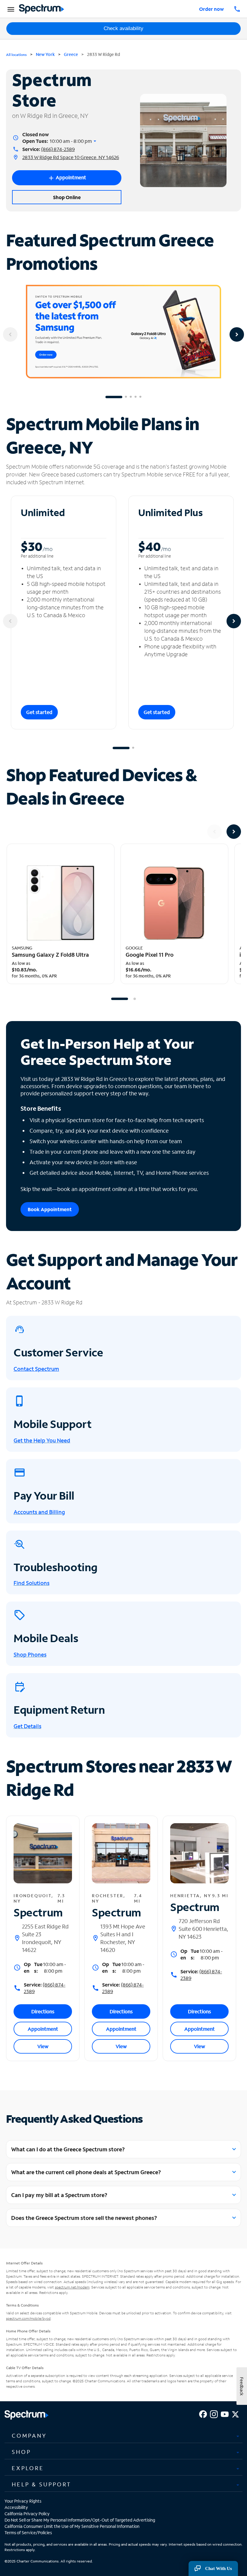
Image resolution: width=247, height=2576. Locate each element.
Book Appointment (50, 1209)
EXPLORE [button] (28, 2468)
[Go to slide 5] (140, 397)
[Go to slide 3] (131, 397)
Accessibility (16, 2507)
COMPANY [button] (29, 2436)
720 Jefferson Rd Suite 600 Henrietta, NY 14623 (203, 1929)
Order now (211, 9)
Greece (71, 54)
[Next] (237, 334)
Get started (39, 712)
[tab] (123, 2436)
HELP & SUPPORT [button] (42, 2484)
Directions (43, 2011)
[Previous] (10, 334)
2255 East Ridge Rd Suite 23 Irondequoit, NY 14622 (45, 1938)
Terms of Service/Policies (28, 2533)
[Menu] (10, 9)
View (43, 2046)
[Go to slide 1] (114, 397)
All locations (16, 55)
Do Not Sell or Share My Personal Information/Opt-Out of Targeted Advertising (80, 2520)
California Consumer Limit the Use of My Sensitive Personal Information (72, 2526)
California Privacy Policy (27, 2514)
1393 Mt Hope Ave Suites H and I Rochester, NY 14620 (123, 1938)
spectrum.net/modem (72, 2287)
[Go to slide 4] (136, 397)
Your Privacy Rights (23, 2501)
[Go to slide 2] (126, 397)
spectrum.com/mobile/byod (28, 2318)
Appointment (43, 2029)
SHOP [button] (21, 2452)
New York (45, 54)
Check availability (123, 28)
